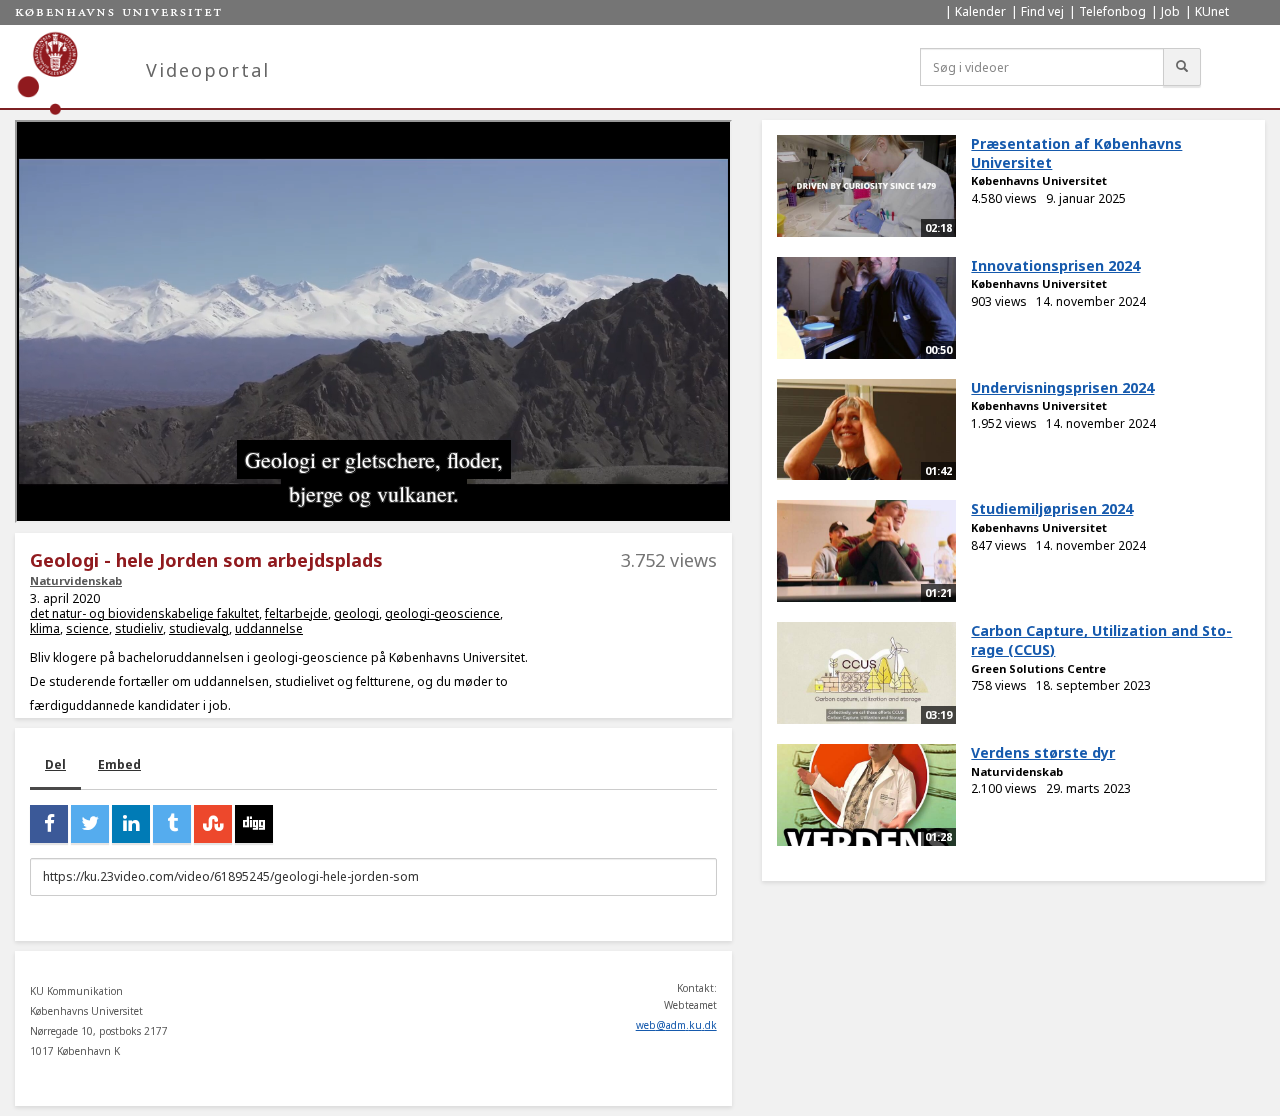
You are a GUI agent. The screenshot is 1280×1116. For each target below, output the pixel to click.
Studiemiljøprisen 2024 (1052, 508)
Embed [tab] (119, 764)
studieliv (139, 628)
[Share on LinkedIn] (131, 824)
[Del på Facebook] (49, 824)
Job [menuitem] (1170, 11)
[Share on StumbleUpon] (213, 824)
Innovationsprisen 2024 (1055, 265)
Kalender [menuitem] (980, 11)
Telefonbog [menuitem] (1112, 11)
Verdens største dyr (1043, 752)
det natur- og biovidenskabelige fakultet (144, 613)
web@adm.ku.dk (676, 1025)
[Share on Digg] (254, 824)
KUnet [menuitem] (1212, 11)
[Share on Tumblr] (172, 824)
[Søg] (1182, 67)
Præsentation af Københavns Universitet (1076, 153)
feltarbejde (296, 613)
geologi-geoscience (442, 613)
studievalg (199, 628)
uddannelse (269, 628)
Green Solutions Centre (1038, 668)
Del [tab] (55, 764)
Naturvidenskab (76, 580)
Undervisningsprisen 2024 (1062, 387)
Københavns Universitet (1039, 180)
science (87, 628)
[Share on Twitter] (90, 824)
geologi (356, 613)
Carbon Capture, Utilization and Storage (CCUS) (1101, 640)
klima (45, 628)
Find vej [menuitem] (1042, 11)
